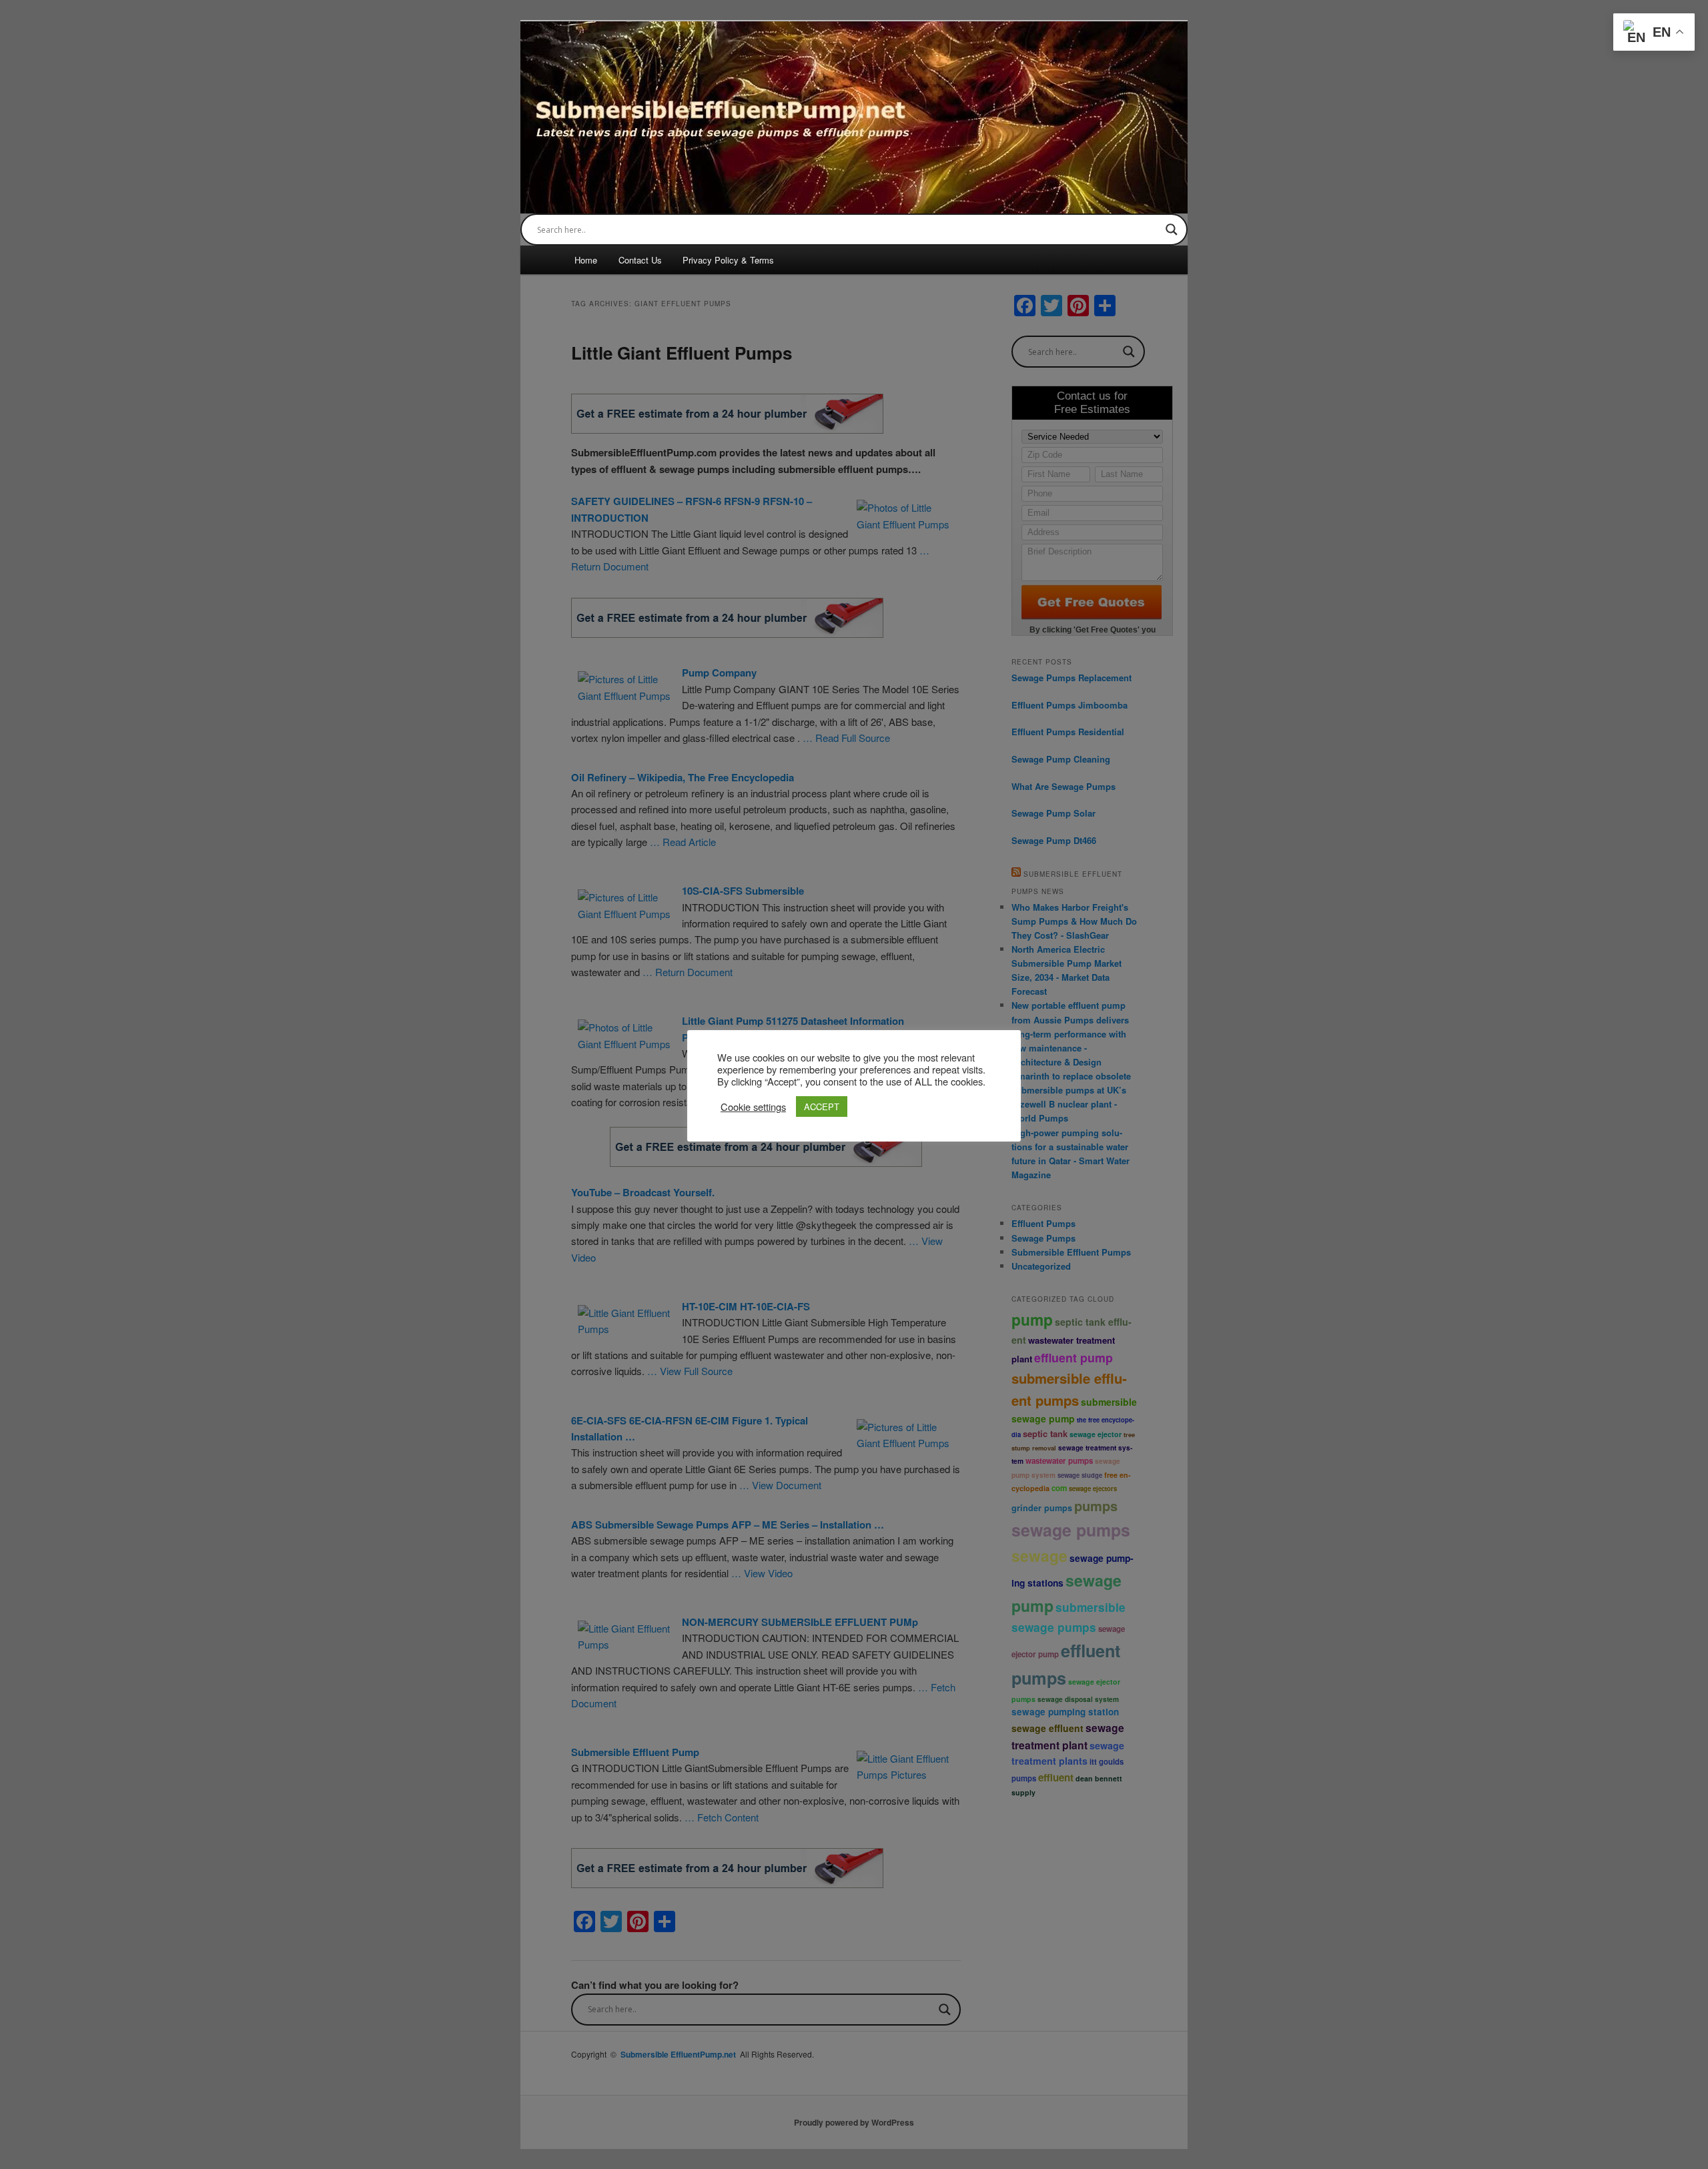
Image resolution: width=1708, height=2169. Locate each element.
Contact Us (640, 260)
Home (586, 260)
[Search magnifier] (1172, 230)
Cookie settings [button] (753, 1107)
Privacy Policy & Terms (728, 260)
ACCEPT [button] (822, 1107)
